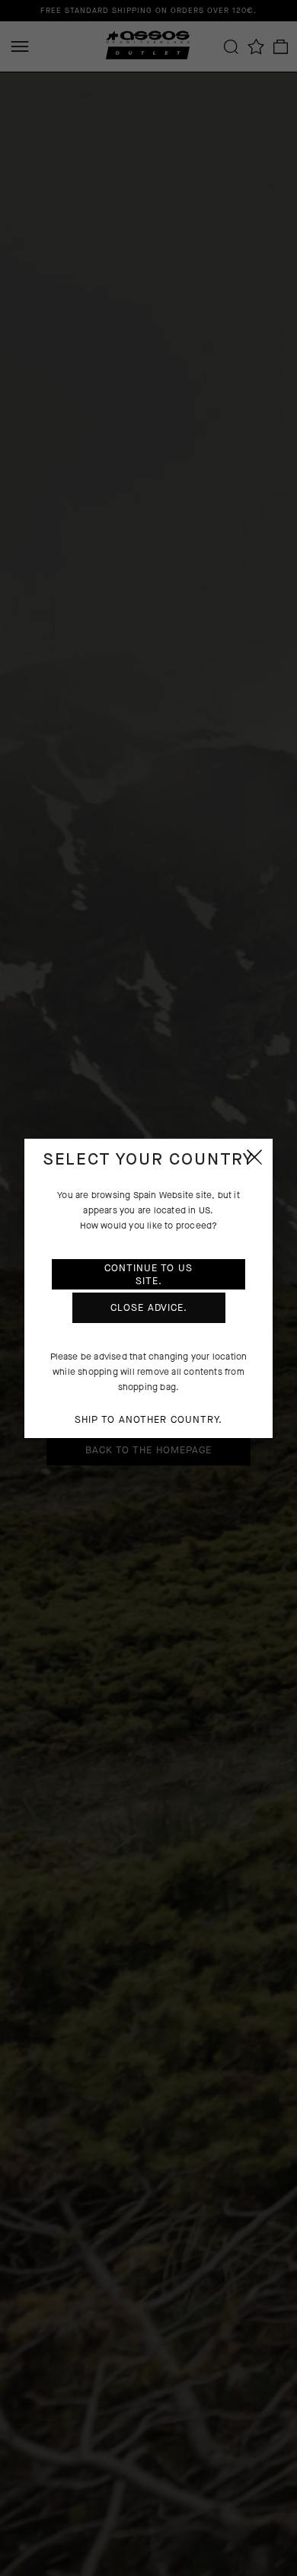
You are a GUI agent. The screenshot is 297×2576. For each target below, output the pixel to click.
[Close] (254, 1157)
